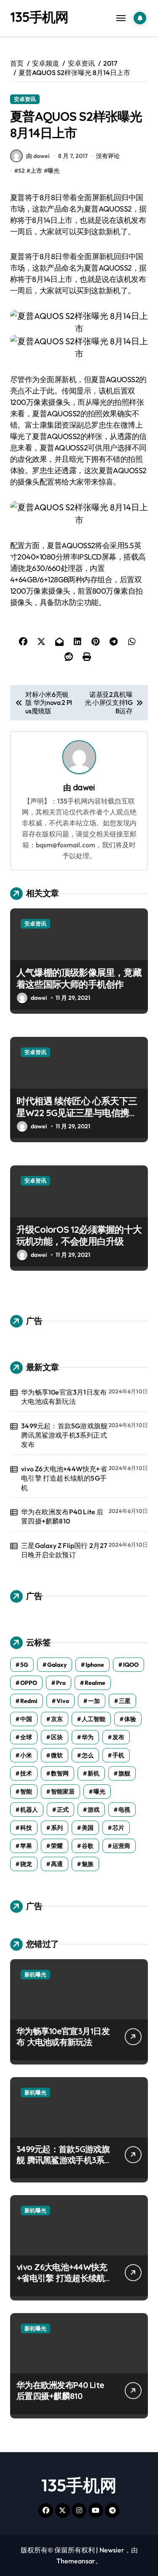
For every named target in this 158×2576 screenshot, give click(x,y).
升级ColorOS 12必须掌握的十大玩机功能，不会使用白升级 (79, 1236)
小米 (26, 1755)
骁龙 (26, 1864)
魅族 (88, 1864)
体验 (130, 1719)
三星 (125, 1701)
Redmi (29, 1701)
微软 (57, 1755)
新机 (94, 1773)
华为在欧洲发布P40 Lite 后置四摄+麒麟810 (62, 1516)
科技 (26, 1828)
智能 (26, 1791)
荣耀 (57, 1846)
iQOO (131, 1665)
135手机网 (39, 17)
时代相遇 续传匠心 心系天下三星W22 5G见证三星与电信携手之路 (77, 1113)
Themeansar (76, 2561)
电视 (124, 1810)
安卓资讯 (25, 99)
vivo (63, 1701)
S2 (21, 171)
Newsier (112, 2550)
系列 (57, 1828)
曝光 (54, 171)
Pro (61, 1683)
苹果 (26, 1846)
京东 (57, 1719)
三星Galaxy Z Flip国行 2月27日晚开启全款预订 (64, 1550)
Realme (95, 1683)
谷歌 (88, 1846)
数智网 (60, 1773)
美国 (88, 1828)
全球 (26, 1737)
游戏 (94, 1810)
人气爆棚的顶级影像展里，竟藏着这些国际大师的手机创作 (79, 979)
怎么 (88, 1755)
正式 (63, 1810)
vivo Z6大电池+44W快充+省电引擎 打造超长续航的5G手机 (64, 1478)
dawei (84, 787)
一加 (94, 1701)
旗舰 (124, 1773)
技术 (26, 1773)
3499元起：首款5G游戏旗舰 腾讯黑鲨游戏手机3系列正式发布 (64, 1435)
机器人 (29, 1810)
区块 (57, 1737)
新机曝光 (35, 1974)
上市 (36, 171)
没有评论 (108, 156)
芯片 (118, 1828)
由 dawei (38, 156)
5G (24, 1665)
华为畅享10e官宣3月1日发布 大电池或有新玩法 (64, 1397)
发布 (118, 1737)
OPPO (29, 1683)
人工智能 (94, 1719)
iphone (95, 1665)
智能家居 (63, 1791)
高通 (57, 1864)
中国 (26, 1719)
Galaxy (57, 1665)
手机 (118, 1755)
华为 (88, 1737)
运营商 (121, 1846)
